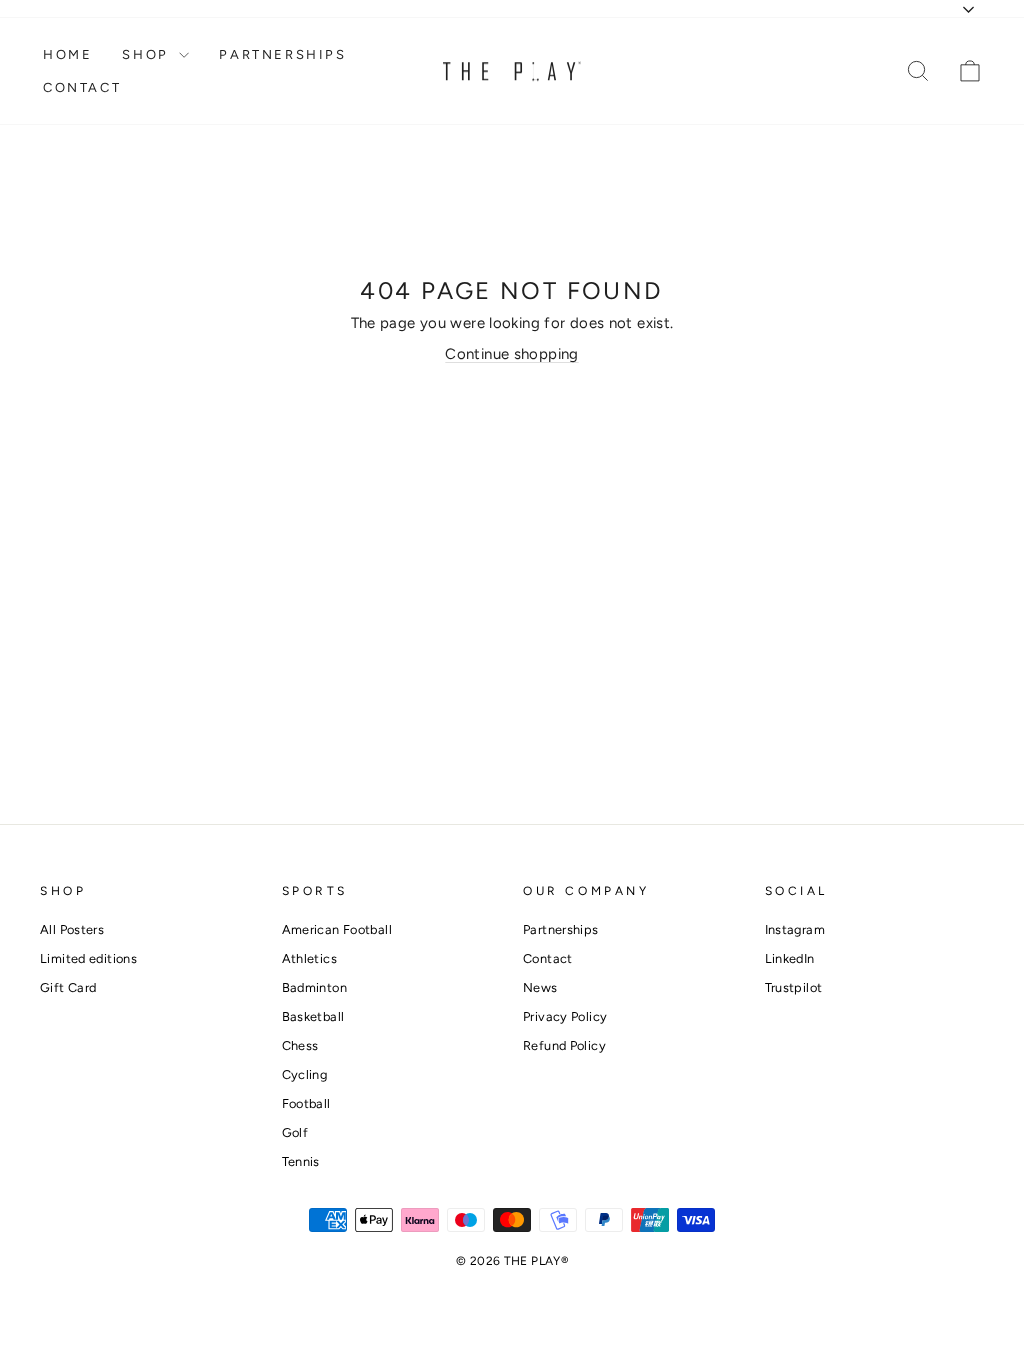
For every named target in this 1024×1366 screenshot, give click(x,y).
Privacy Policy (565, 1016)
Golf (295, 1132)
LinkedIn (790, 958)
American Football (337, 929)
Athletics (309, 958)
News (540, 987)
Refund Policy (564, 1045)
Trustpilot (794, 987)
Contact (82, 87)
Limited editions (88, 958)
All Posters (72, 929)
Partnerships (282, 54)
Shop (148, 54)
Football (306, 1103)
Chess (300, 1045)
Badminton (314, 987)
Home (67, 54)
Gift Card (68, 987)
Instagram (795, 929)
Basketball (313, 1016)
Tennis (301, 1161)
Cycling (305, 1074)
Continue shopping (511, 354)
